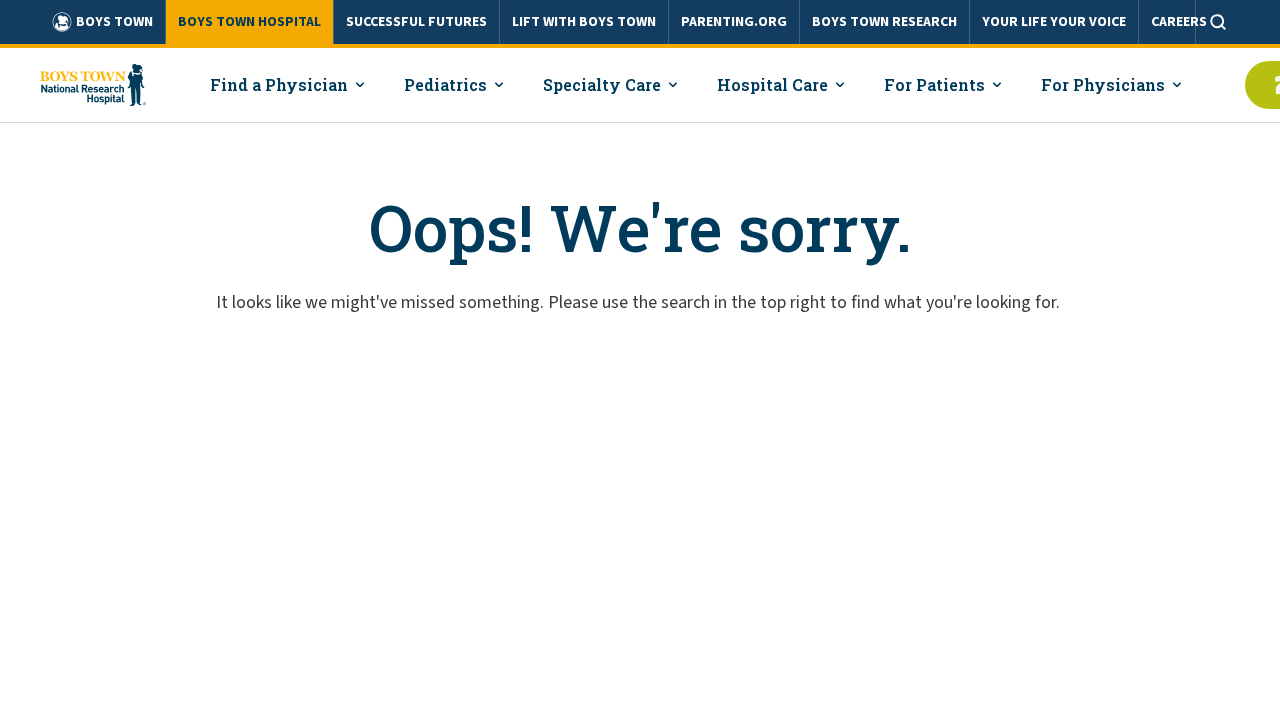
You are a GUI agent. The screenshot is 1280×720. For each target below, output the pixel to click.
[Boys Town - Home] (93, 85)
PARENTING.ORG (734, 22)
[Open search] (1218, 22)
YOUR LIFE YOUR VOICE (1054, 22)
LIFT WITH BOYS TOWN (584, 22)
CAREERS (1179, 22)
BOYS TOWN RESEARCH (884, 22)
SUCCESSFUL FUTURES (416, 22)
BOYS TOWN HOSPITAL (249, 22)
